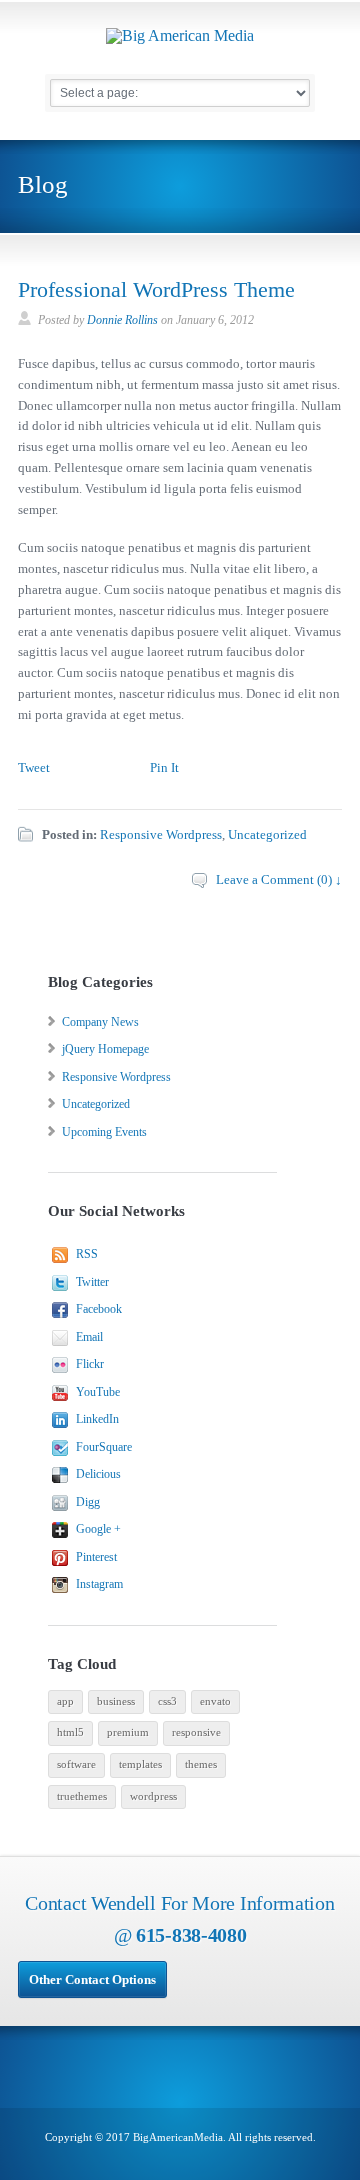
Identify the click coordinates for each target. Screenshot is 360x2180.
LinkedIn (97, 1419)
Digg (88, 1502)
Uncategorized (267, 834)
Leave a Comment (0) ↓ (279, 879)
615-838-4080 (191, 1935)
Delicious (98, 1474)
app (65, 1701)
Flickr (90, 1364)
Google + (98, 1529)
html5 (70, 1732)
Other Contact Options (92, 1979)
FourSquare (104, 1447)
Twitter (92, 1282)
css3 (167, 1701)
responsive (196, 1732)
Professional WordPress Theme (156, 289)
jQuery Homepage (105, 1049)
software (76, 1764)
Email (89, 1337)
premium (128, 1732)
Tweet (34, 767)
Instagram (99, 1584)
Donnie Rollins (122, 320)
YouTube (98, 1392)
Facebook (99, 1309)
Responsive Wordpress (161, 834)
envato (215, 1701)
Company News (100, 1022)
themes (201, 1764)
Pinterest (96, 1557)
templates (140, 1764)
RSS (87, 1254)
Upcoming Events (104, 1132)
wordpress (153, 1796)
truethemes (82, 1796)
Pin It (164, 767)
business (116, 1701)
